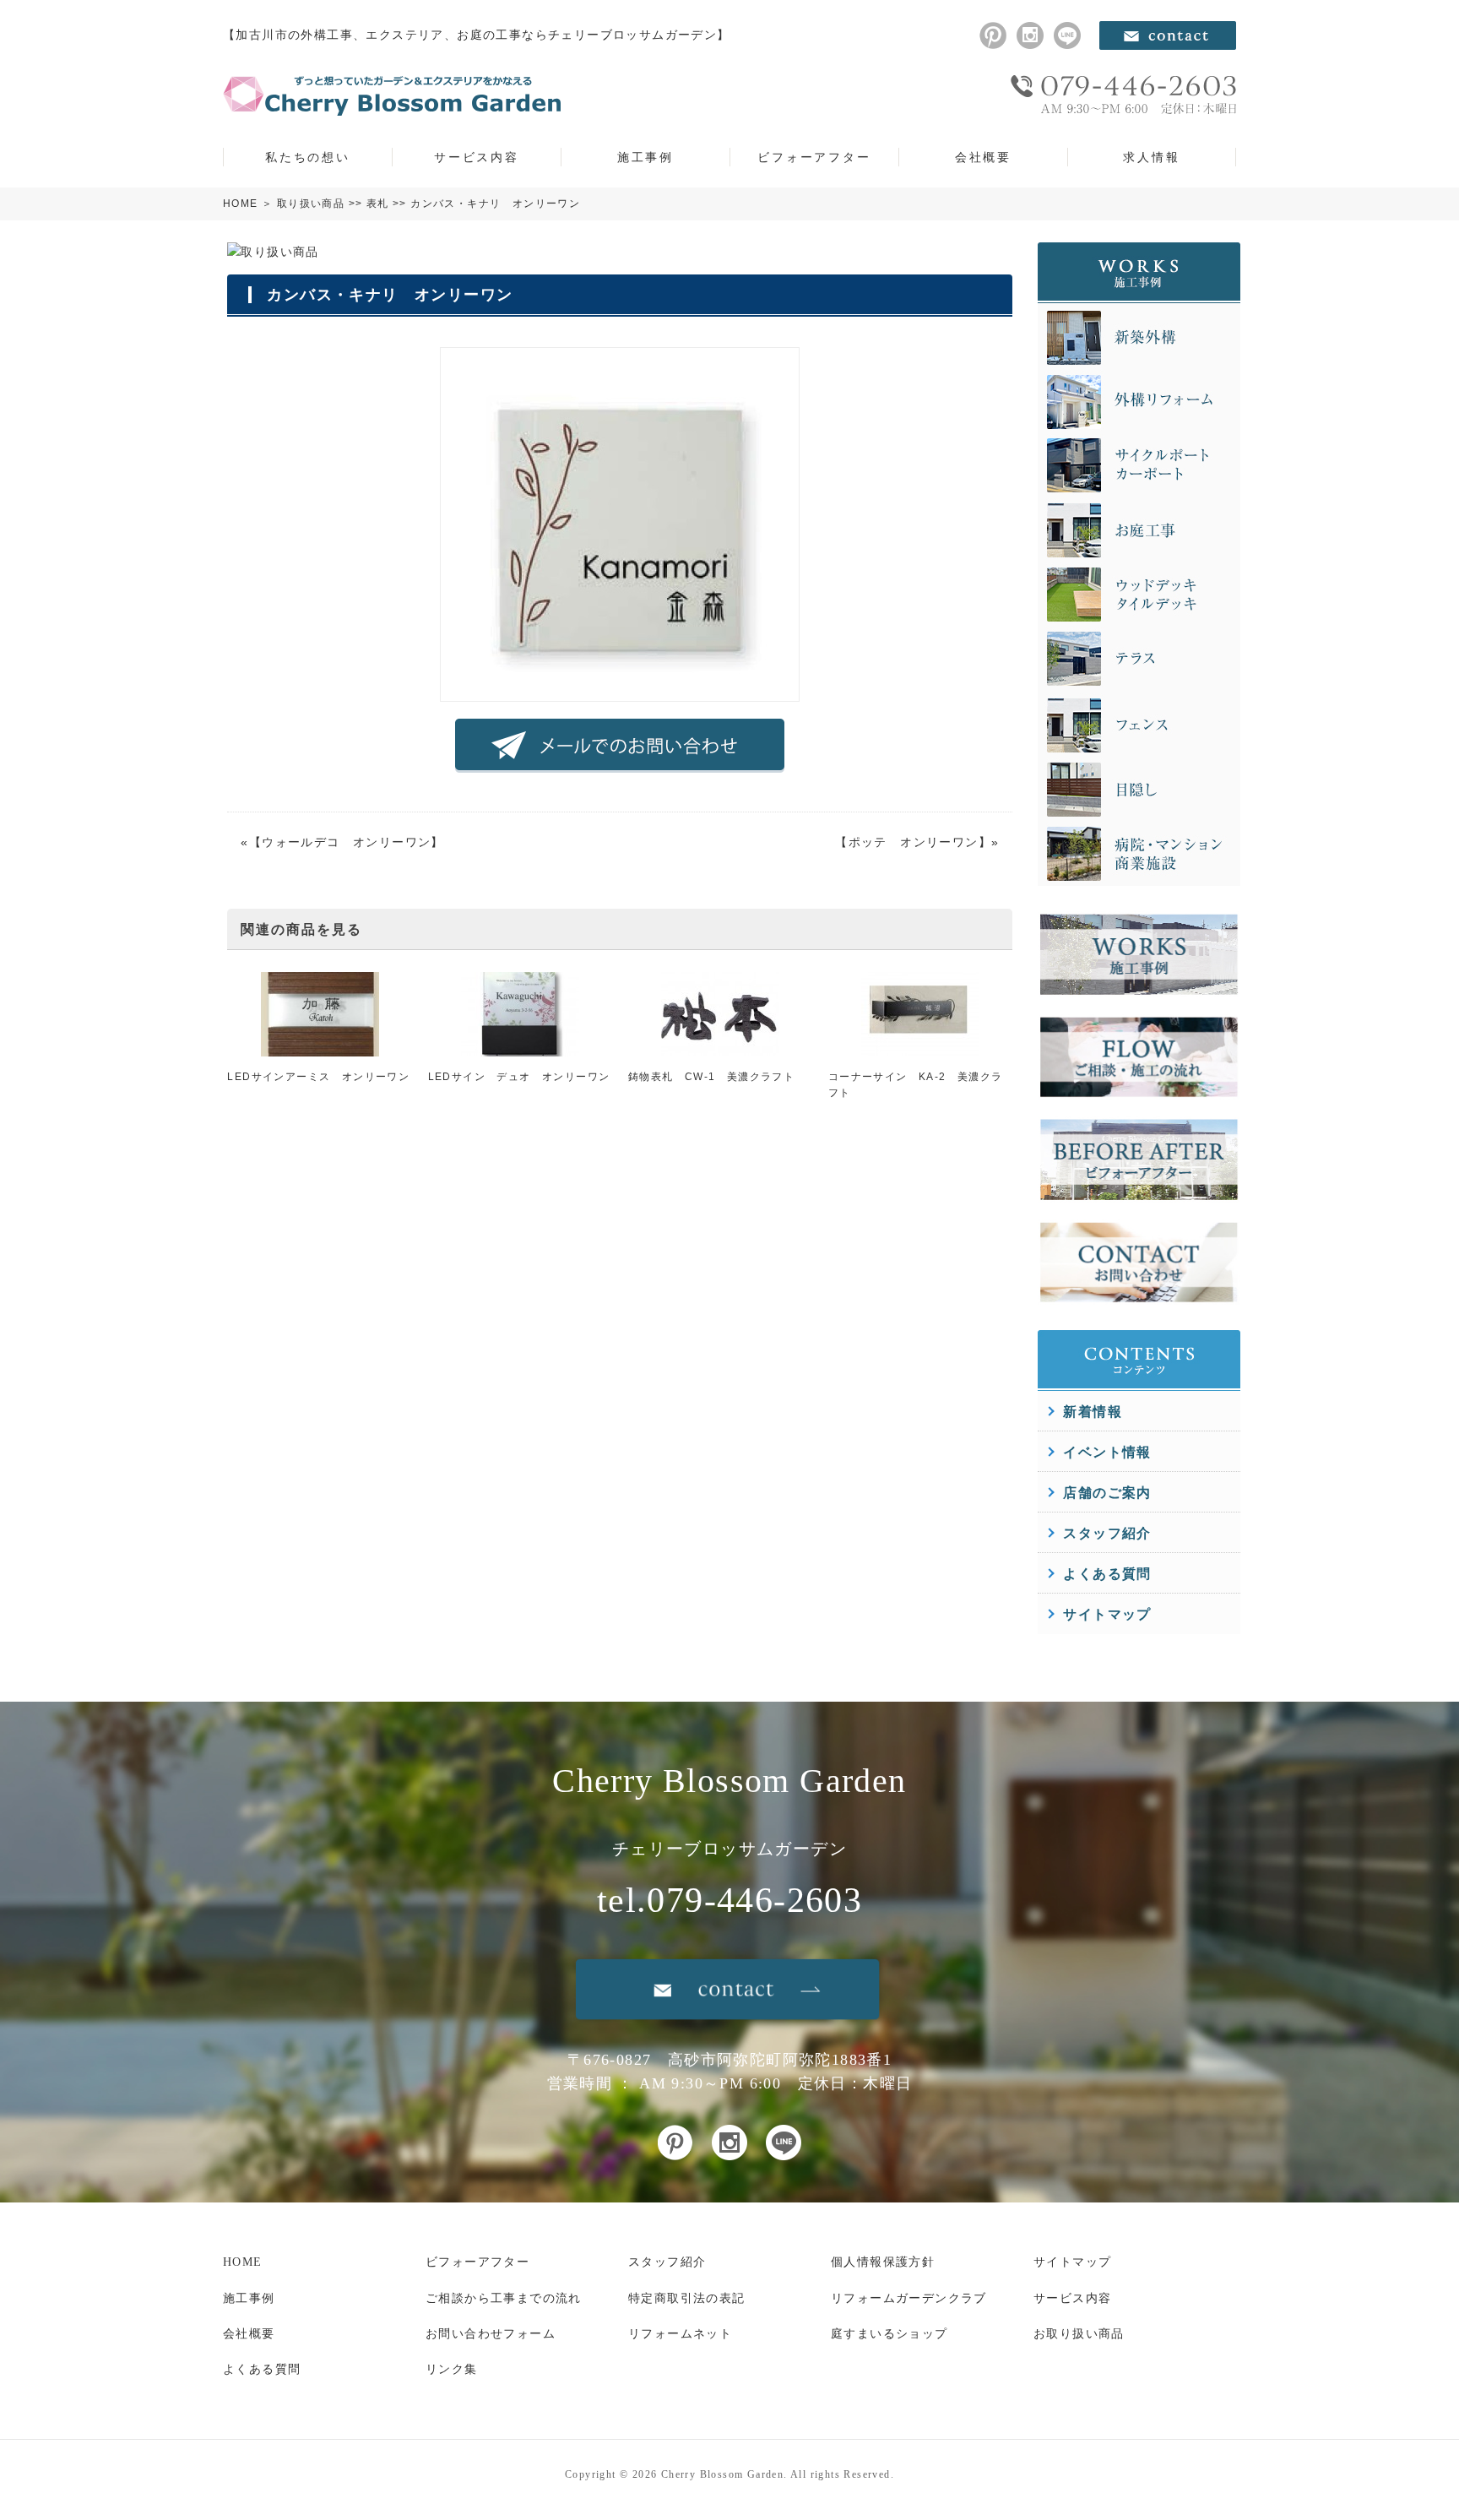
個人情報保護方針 (883, 2262)
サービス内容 (477, 157)
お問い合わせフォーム (491, 2334)
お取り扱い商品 (1079, 2334)
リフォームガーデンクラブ (909, 2298)
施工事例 (645, 157)
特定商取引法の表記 (687, 2298)
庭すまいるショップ (890, 2334)
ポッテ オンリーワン (914, 842)
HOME (241, 204)
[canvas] (620, 692)
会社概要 (983, 157)
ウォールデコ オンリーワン (346, 842)
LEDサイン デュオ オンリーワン (519, 1077)
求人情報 (1151, 157)
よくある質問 (1107, 1574)
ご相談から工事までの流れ (504, 2298)
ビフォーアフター (814, 157)
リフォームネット (680, 2334)
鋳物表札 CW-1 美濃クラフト (711, 1077)
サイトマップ (1107, 1614)
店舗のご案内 (1107, 1493)
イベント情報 (1107, 1452)
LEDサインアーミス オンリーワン (318, 1077)
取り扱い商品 (311, 204)
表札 (378, 204)
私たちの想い (308, 157)
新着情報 (1093, 1412)
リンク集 (452, 2369)
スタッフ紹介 (1107, 1533)
